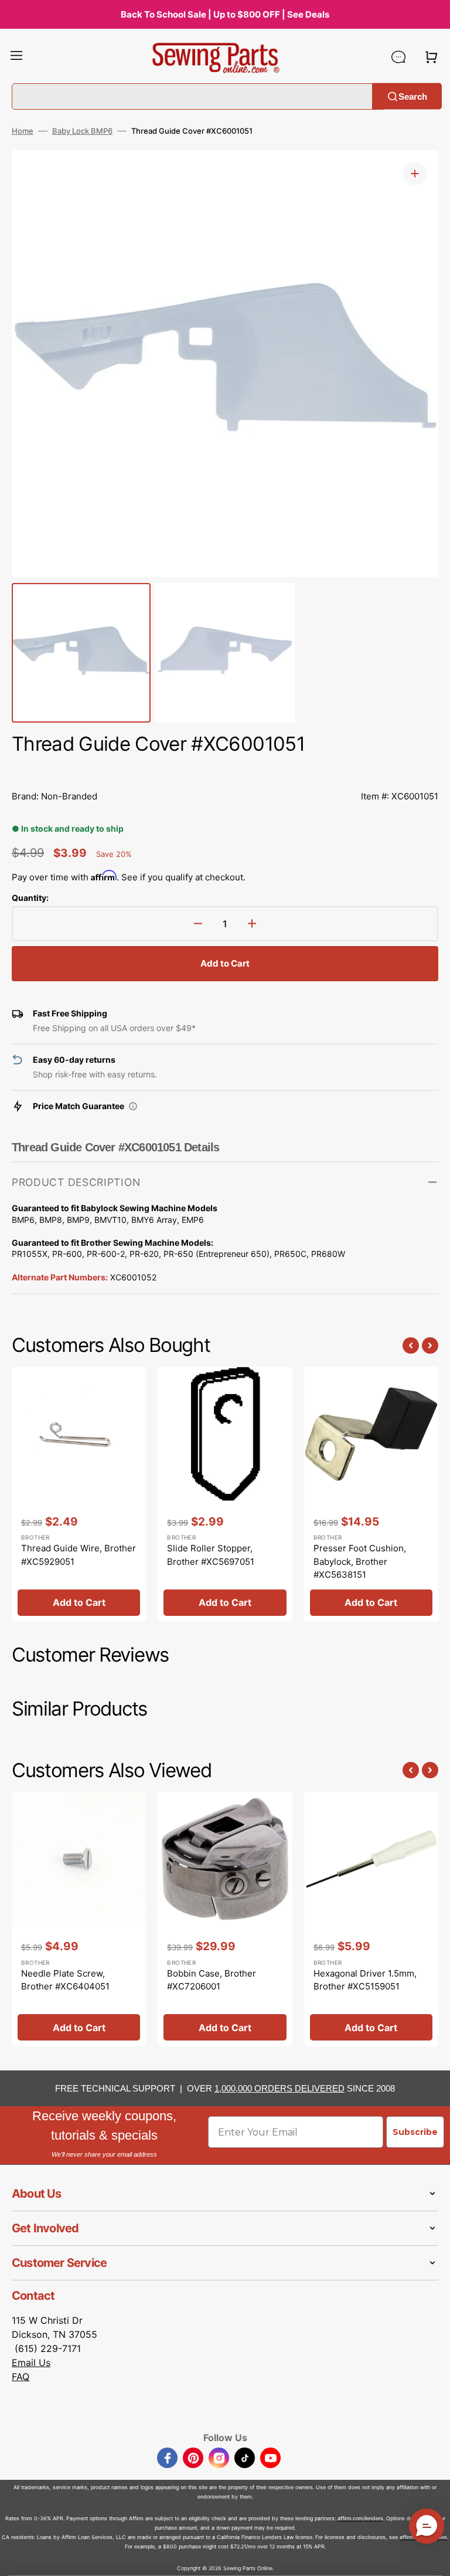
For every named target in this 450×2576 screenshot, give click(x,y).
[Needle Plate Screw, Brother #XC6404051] (79, 1919)
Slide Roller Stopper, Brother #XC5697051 (211, 1555)
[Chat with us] (398, 57)
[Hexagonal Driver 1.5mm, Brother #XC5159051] (371, 1919)
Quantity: (30, 898)
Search (413, 96)
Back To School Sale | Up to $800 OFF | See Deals (225, 14)
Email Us (31, 2363)
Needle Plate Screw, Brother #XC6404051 (65, 1980)
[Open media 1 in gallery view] (415, 174)
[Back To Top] (432, 2558)
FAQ (21, 2377)
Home (23, 131)
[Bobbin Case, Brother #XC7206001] (225, 1919)
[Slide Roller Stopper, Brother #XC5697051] (225, 1494)
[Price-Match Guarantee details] (133, 1106)
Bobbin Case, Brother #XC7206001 (212, 1980)
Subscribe (415, 2132)
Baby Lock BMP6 (82, 131)
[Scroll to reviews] (225, 770)
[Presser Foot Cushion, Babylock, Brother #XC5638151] (371, 1494)
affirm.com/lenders (360, 2518)
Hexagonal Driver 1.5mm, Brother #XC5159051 (365, 1980)
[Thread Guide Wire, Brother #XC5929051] (79, 1494)
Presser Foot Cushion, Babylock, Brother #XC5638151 (360, 1561)
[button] (16, 57)
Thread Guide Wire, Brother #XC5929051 (79, 1555)
